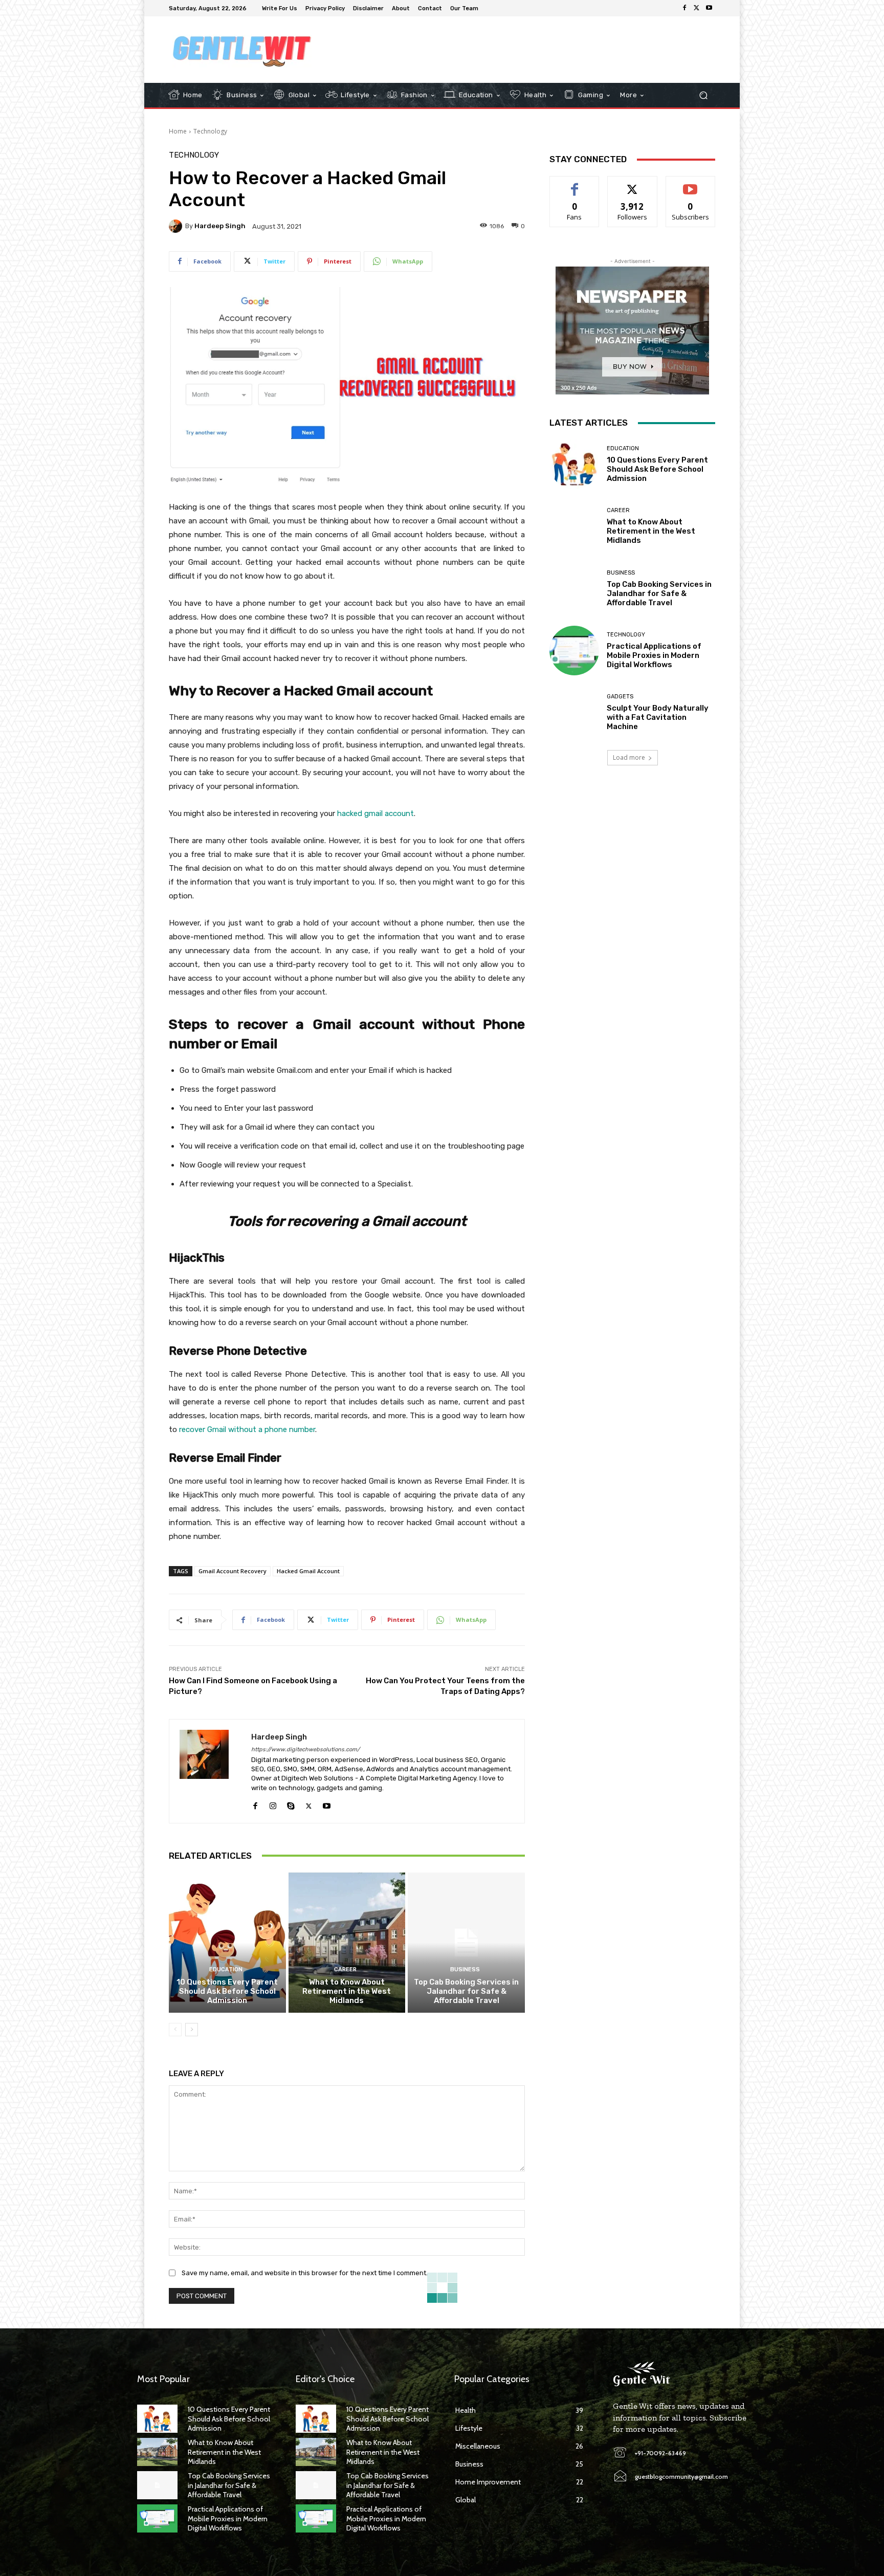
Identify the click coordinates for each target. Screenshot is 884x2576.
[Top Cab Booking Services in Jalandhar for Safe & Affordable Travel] (466, 1943)
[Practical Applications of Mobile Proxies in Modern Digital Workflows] (574, 651)
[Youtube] (709, 8)
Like (575, 184)
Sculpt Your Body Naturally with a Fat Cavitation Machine (658, 717)
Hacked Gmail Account (308, 1571)
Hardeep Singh (220, 226)
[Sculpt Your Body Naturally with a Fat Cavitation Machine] (574, 712)
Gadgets (620, 697)
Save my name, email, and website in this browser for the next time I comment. (305, 2273)
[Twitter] (697, 8)
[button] (703, 95)
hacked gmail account (375, 813)
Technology (210, 131)
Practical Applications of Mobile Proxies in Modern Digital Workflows (654, 655)
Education (226, 1969)
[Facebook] (684, 8)
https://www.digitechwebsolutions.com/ (305, 1749)
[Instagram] (273, 1804)
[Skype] (291, 1804)
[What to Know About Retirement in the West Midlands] (347, 1943)
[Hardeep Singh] (177, 226)
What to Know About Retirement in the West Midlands (347, 1991)
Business (465, 1969)
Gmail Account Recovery (233, 1571)
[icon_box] (489, 9)
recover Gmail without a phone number (247, 1429)
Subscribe (691, 184)
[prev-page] (175, 2030)
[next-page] (192, 2030)
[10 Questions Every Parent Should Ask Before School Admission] (227, 1943)
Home (178, 131)
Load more (629, 757)
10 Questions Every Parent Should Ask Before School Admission (227, 1991)
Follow (633, 184)
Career (345, 1969)
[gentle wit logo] (242, 50)
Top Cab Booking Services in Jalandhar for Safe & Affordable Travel (466, 1991)
